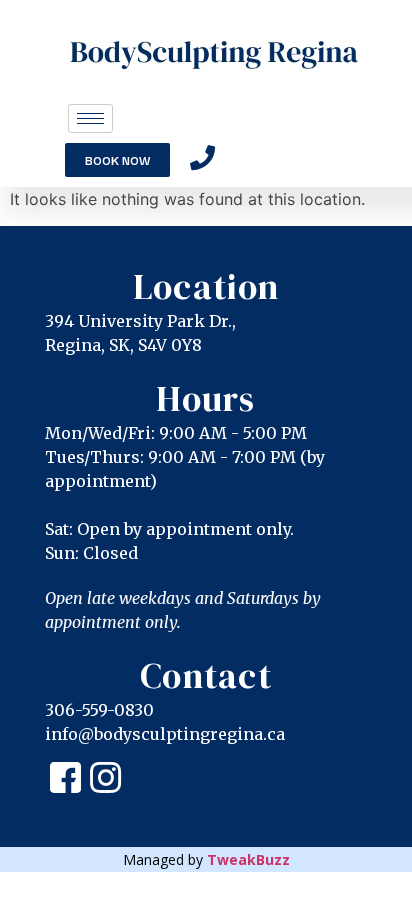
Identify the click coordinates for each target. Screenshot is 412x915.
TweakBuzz (248, 859)
